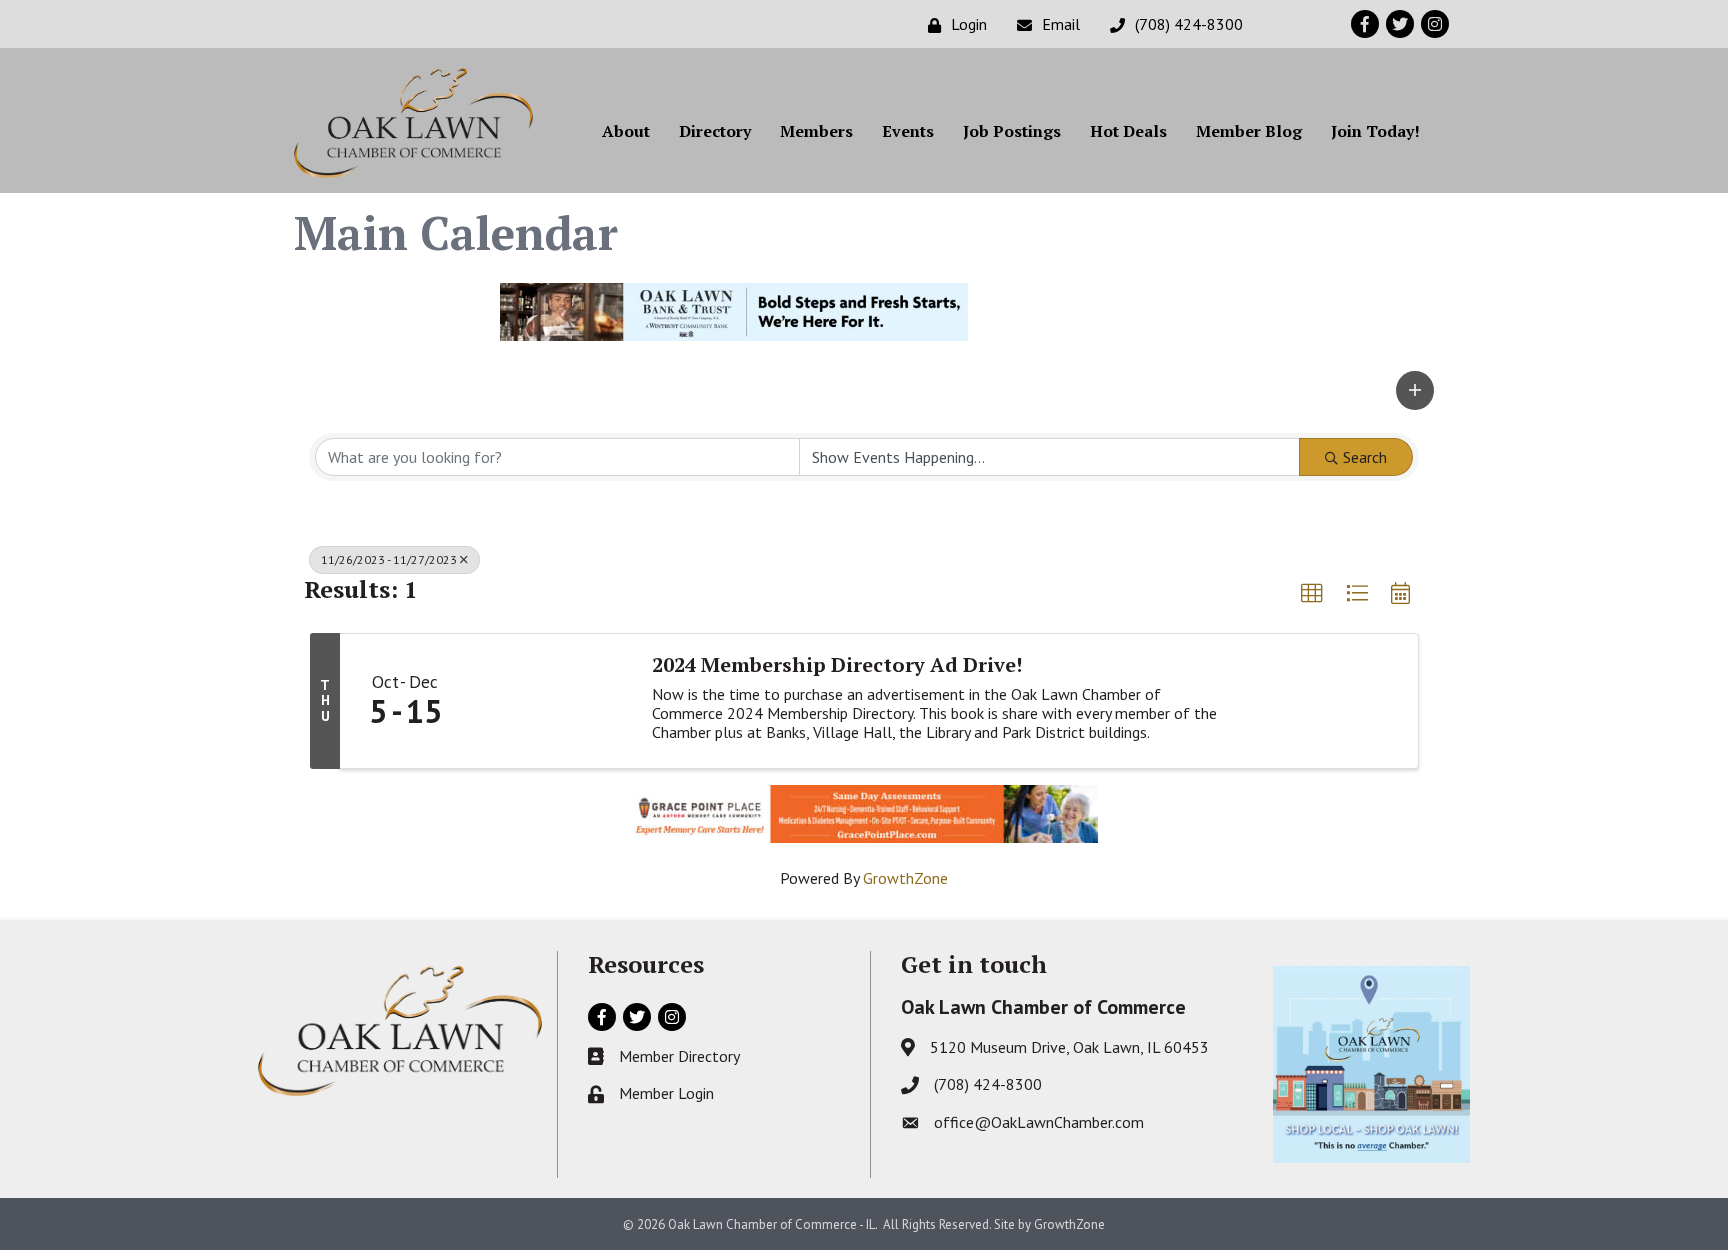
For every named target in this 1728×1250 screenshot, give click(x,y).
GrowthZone (905, 878)
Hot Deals (1128, 131)
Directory (715, 131)
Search (1365, 457)
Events (908, 131)
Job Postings (1012, 131)
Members (816, 131)
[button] (1415, 390)
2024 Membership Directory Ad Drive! (837, 665)
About (626, 131)
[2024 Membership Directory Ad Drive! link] (551, 701)
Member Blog (1249, 131)
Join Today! (1375, 131)
